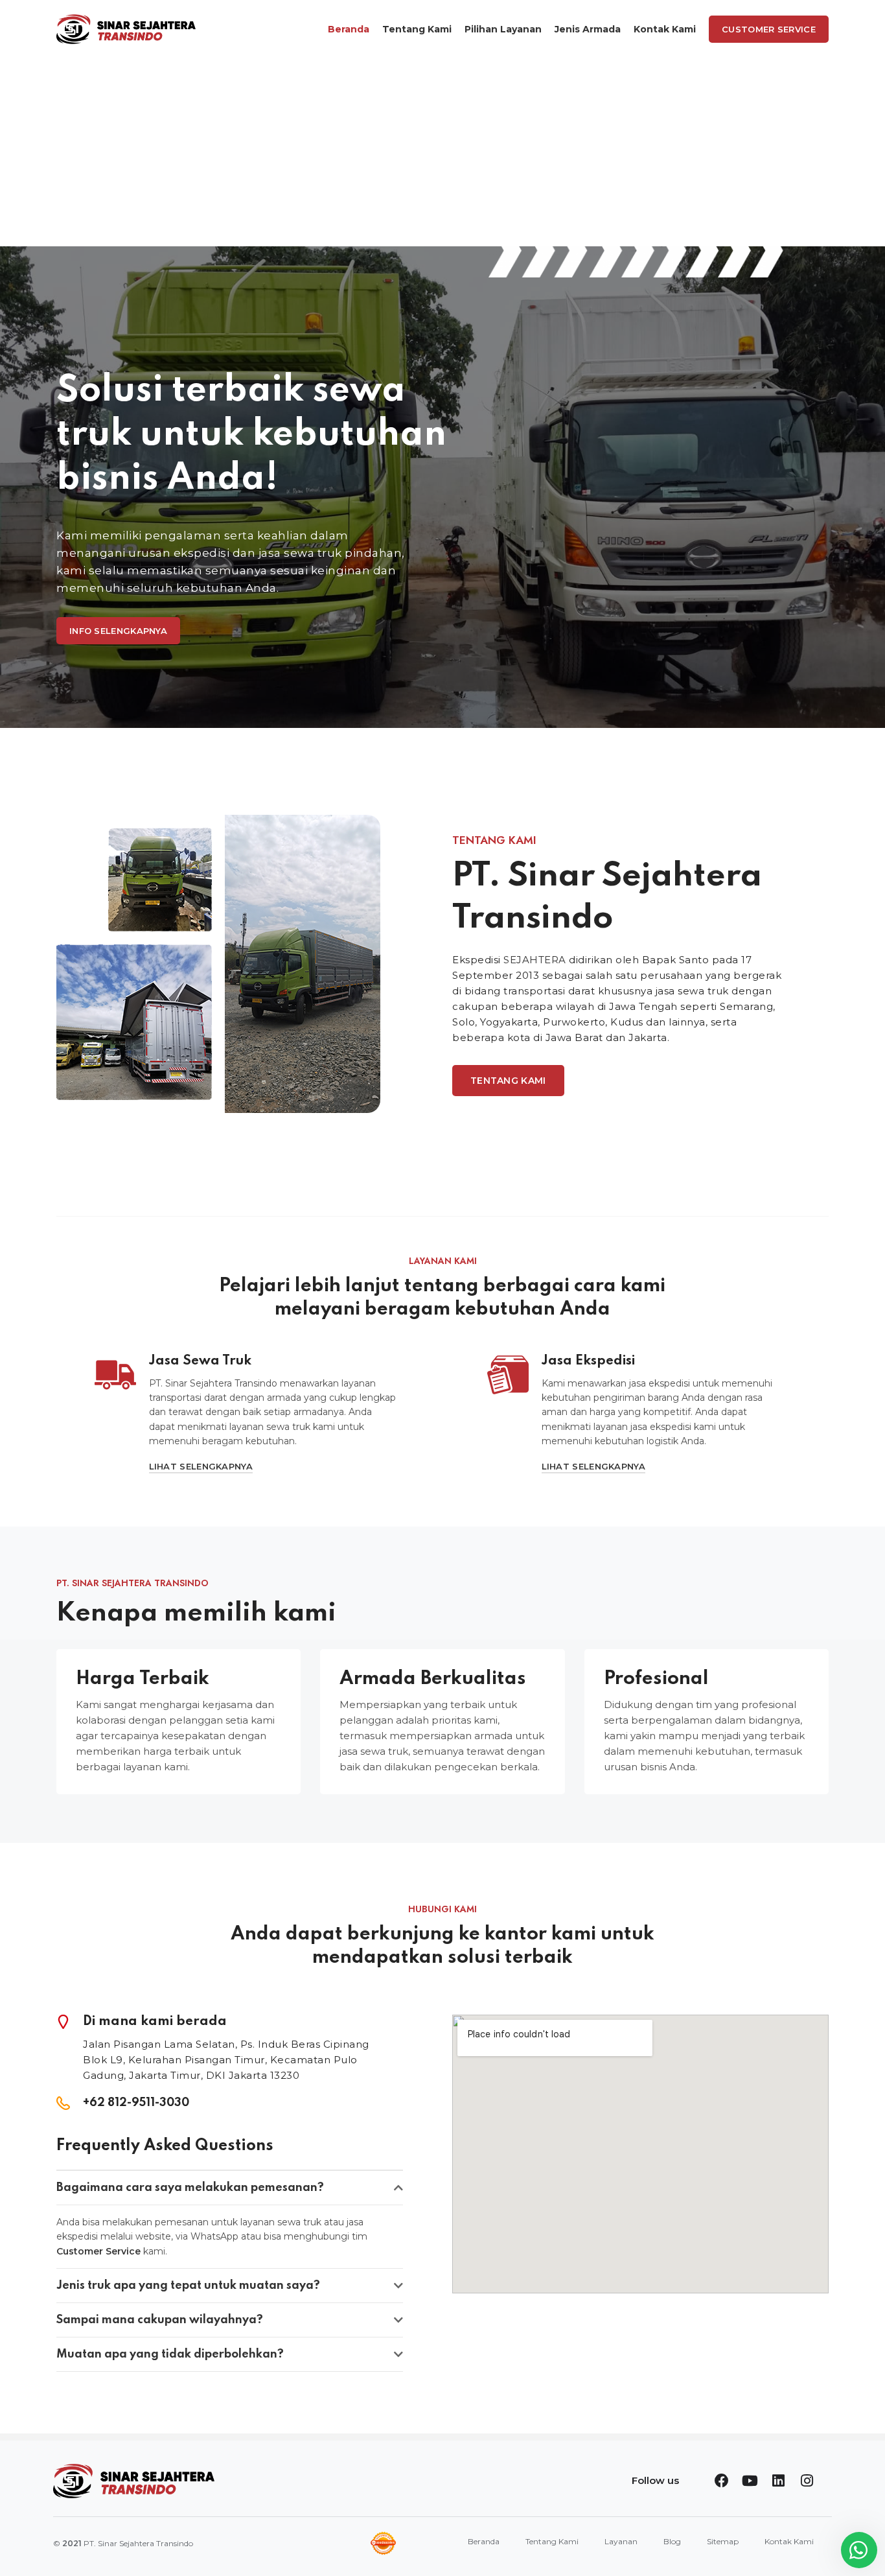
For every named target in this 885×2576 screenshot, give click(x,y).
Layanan (621, 2541)
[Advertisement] (442, 156)
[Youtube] (750, 2481)
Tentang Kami (552, 2541)
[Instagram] (807, 2481)
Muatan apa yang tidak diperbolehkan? (170, 2354)
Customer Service (769, 29)
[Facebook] (722, 2481)
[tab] (230, 2188)
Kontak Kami (789, 2541)
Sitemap (723, 2541)
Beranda (484, 2541)
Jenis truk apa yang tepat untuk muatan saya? (188, 2286)
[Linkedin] (779, 2481)
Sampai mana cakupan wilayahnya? (160, 2320)
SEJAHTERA (535, 960)
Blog (672, 2541)
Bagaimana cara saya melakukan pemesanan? (190, 2188)
